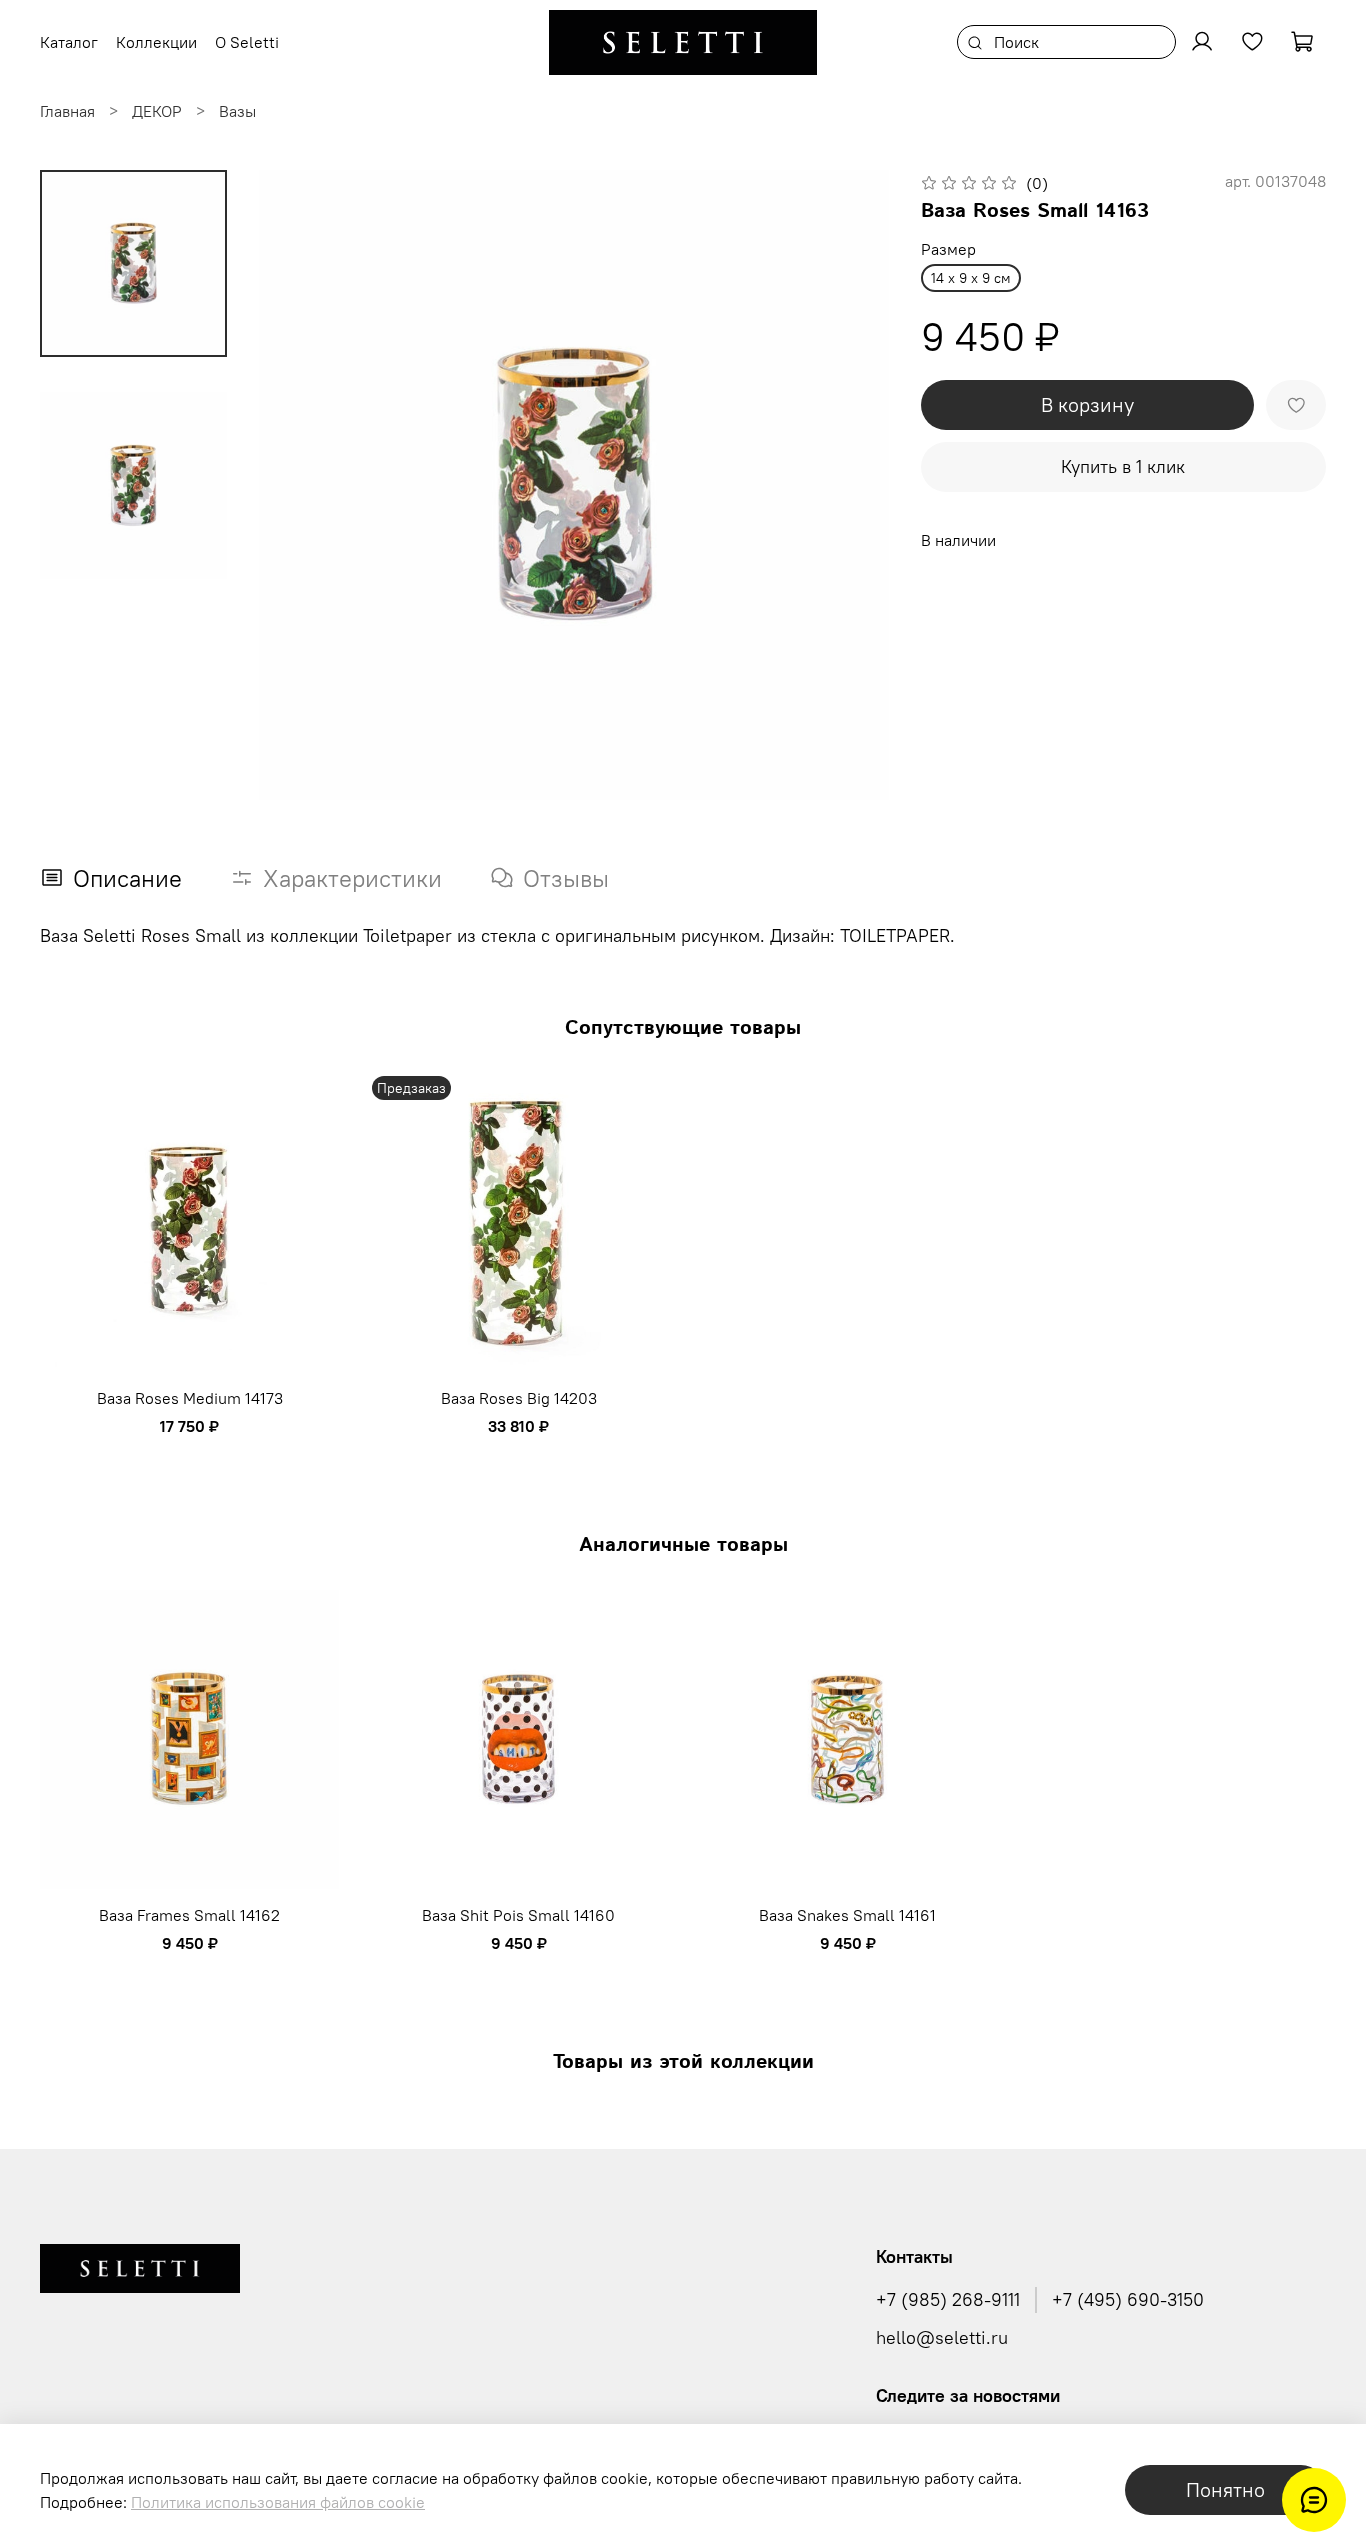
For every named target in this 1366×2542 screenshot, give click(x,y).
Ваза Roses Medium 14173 (190, 1398)
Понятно (1225, 2489)
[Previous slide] (299, 485)
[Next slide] (849, 485)
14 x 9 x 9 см (971, 278)
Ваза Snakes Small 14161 (847, 1915)
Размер (948, 249)
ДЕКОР (157, 111)
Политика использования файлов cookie (278, 2502)
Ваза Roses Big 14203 (519, 1398)
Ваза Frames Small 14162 (189, 1915)
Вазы (237, 111)
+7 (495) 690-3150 (1128, 2300)
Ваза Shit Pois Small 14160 (518, 1915)
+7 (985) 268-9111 (948, 2300)
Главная (67, 111)
